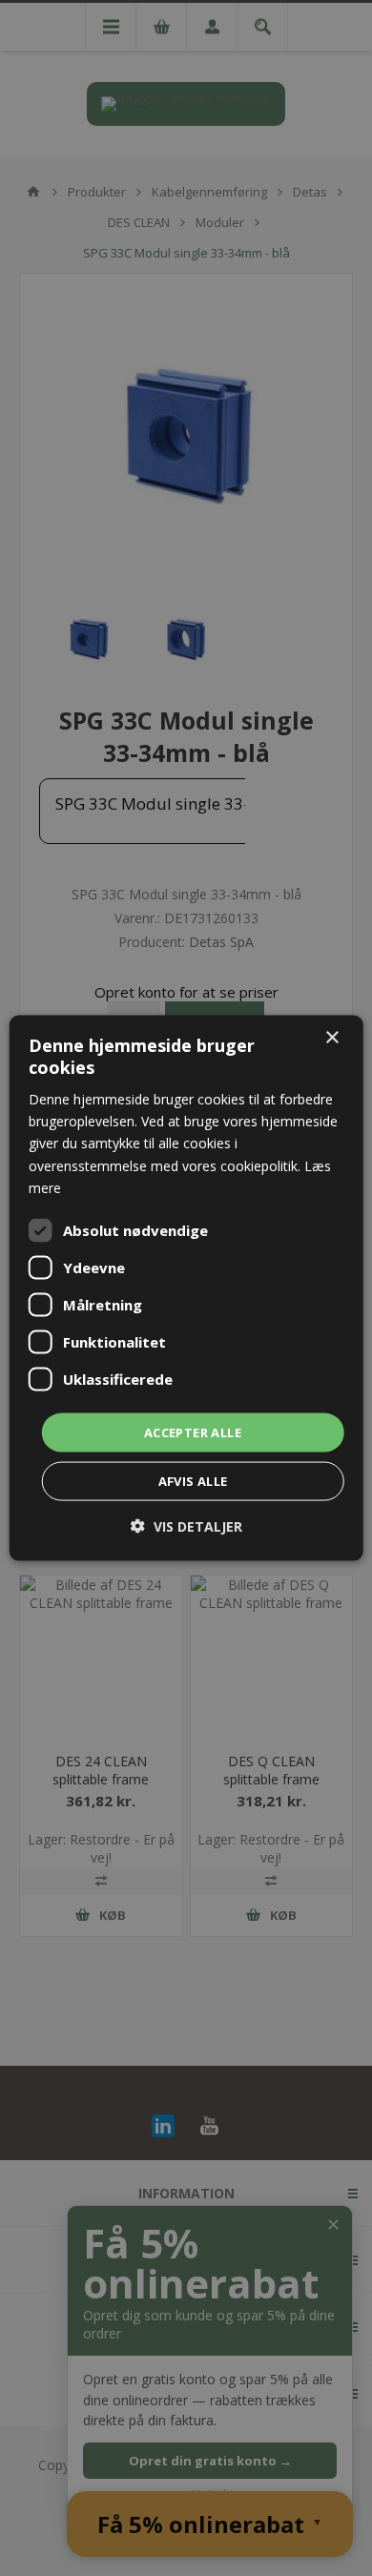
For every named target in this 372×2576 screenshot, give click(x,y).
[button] (186, 1526)
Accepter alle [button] (193, 1432)
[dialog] (186, 1288)
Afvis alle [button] (193, 1481)
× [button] (331, 1037)
